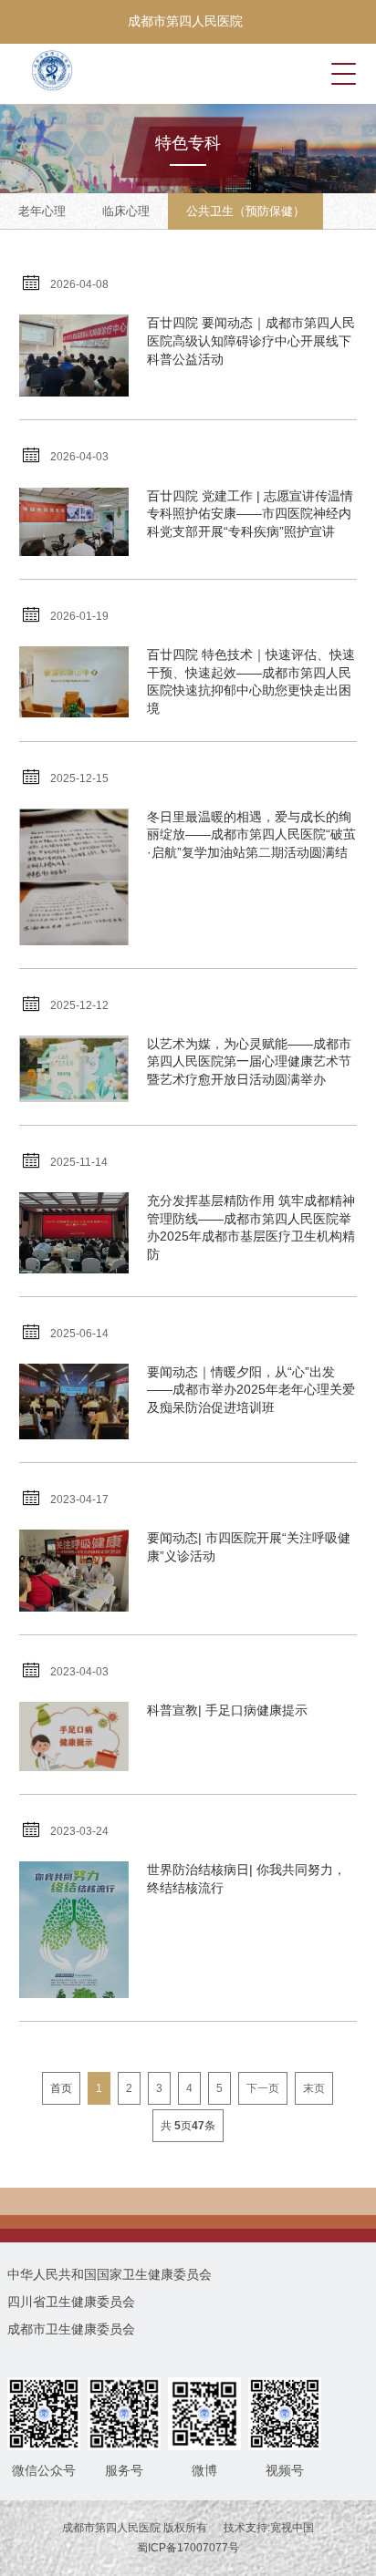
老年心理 (42, 211)
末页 (314, 2088)
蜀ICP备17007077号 (188, 2548)
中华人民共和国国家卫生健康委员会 (110, 2274)
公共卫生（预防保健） (245, 211)
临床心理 (126, 211)
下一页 (263, 2088)
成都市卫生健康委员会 (71, 2329)
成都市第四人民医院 (185, 21)
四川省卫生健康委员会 (71, 2302)
